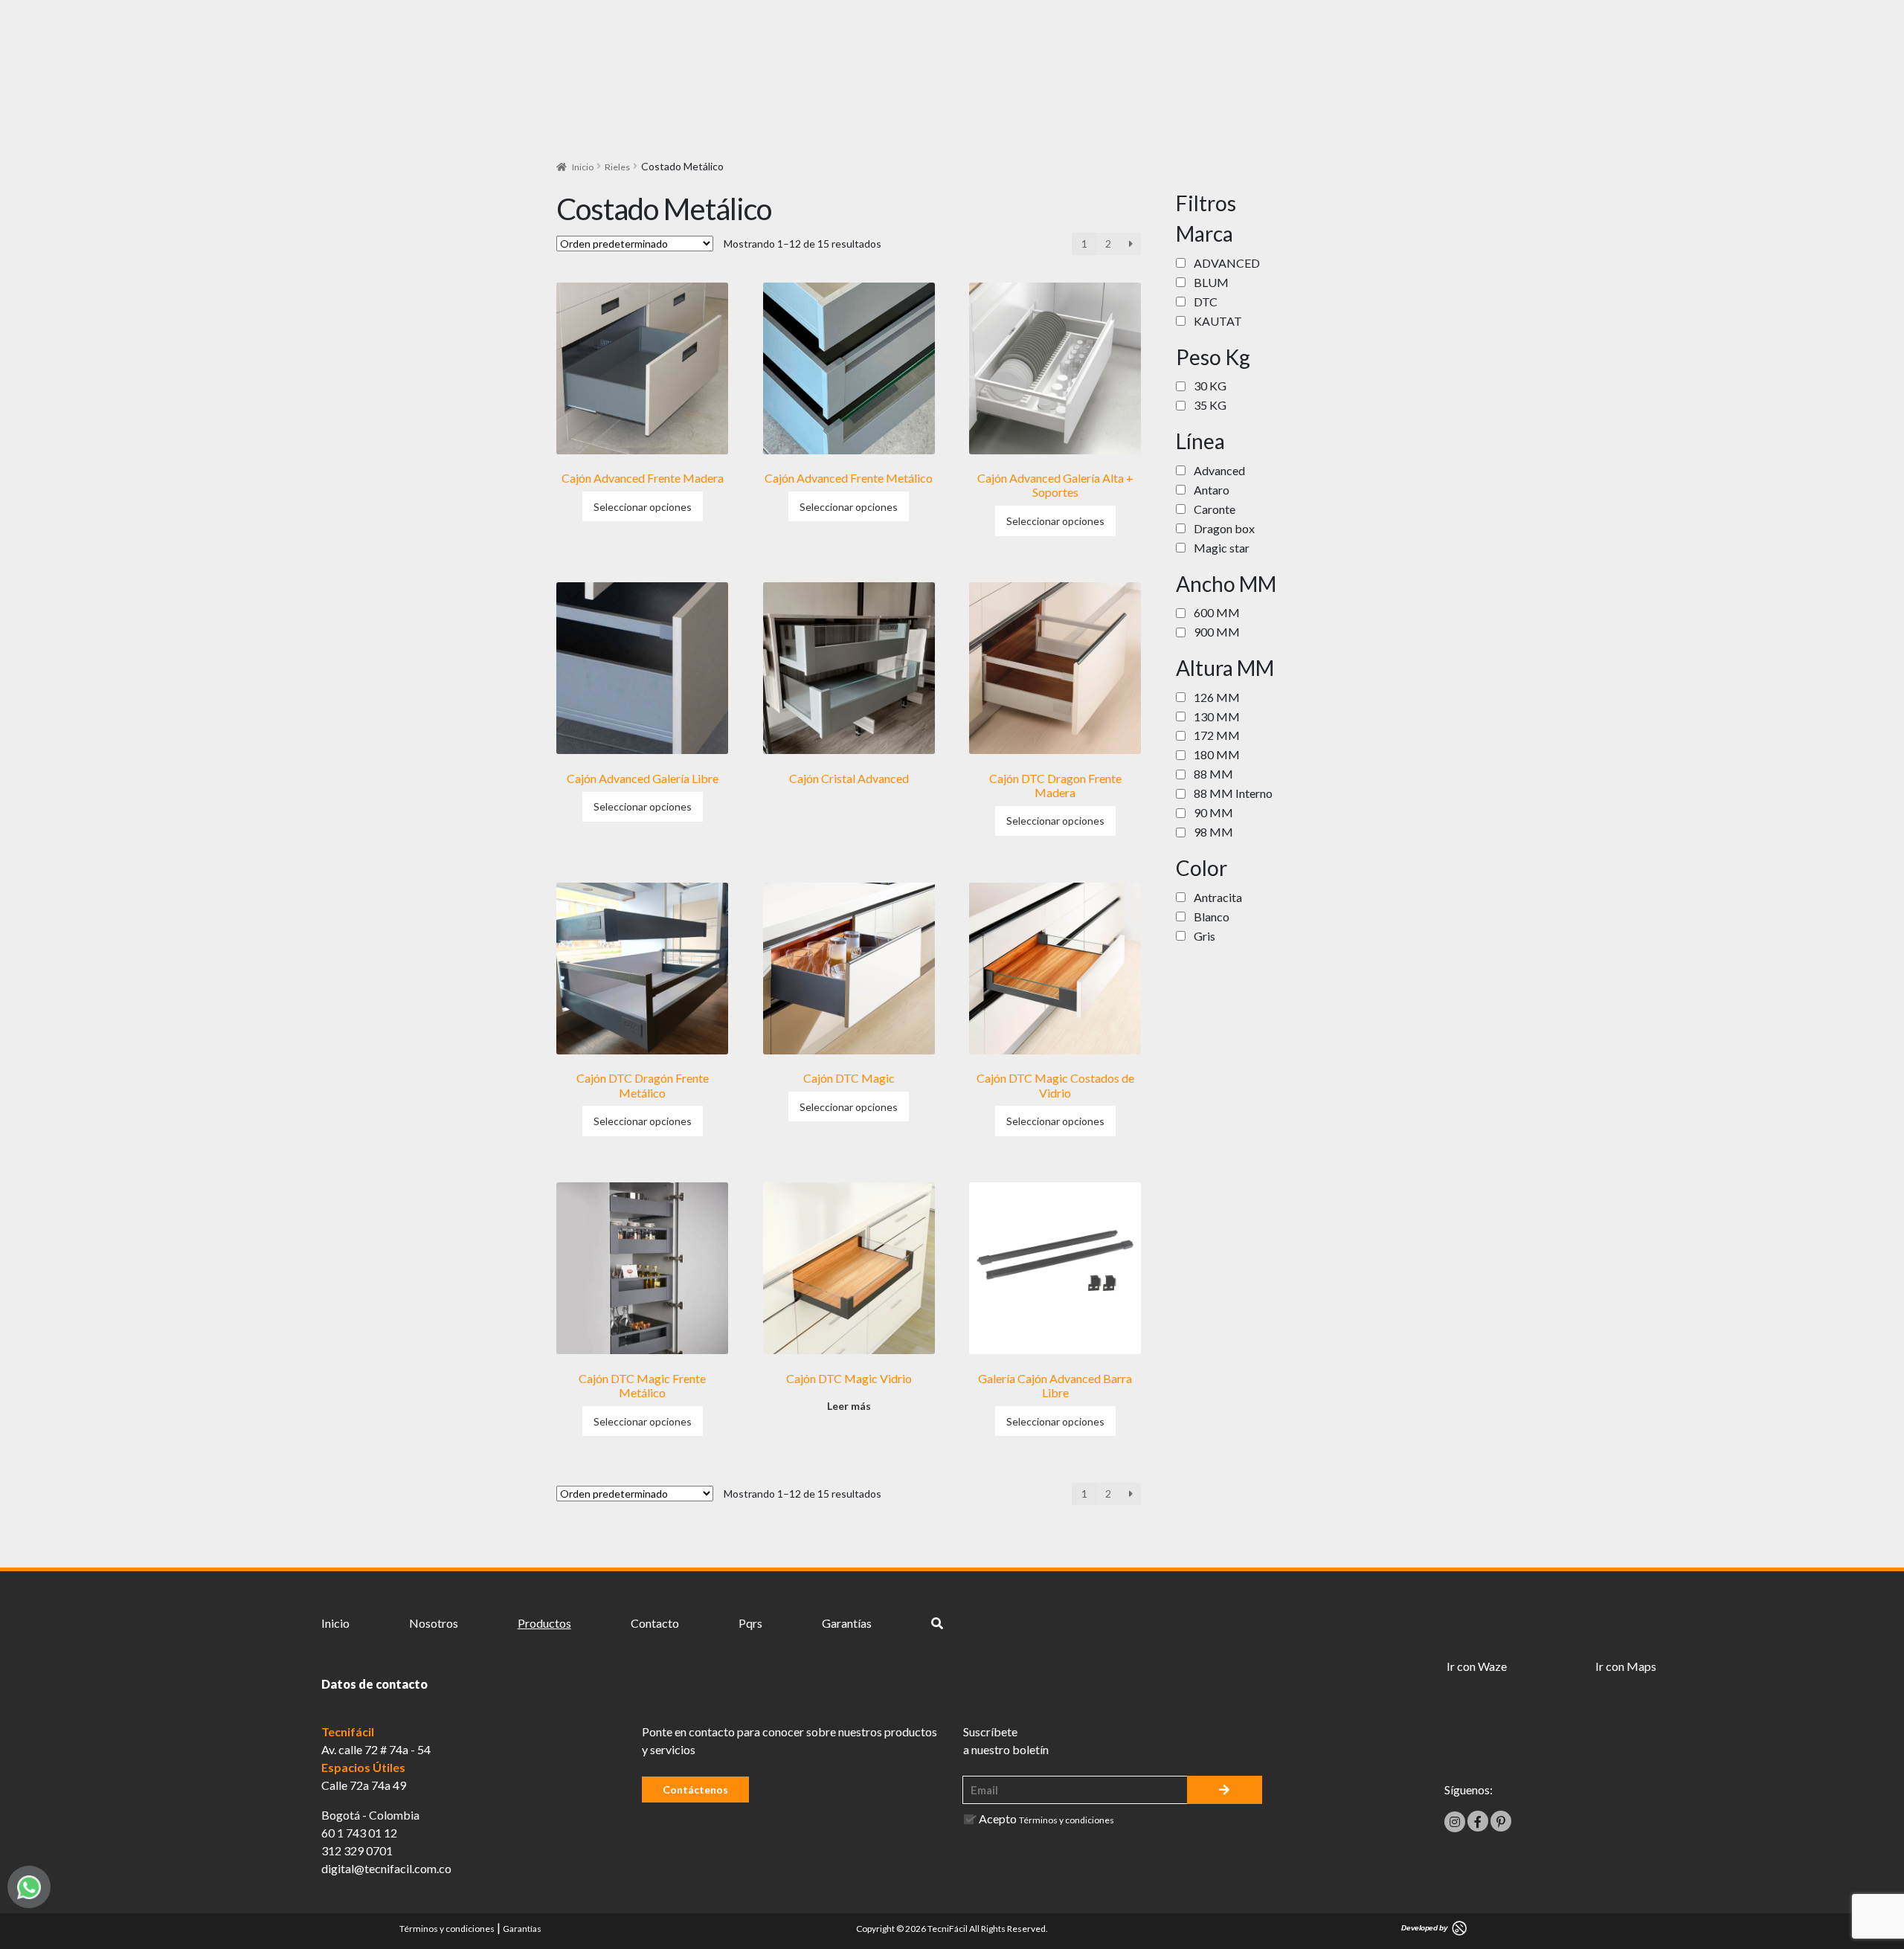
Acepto (1046, 1818)
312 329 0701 (357, 1850)
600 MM (1217, 612)
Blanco (1212, 916)
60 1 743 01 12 (359, 1833)
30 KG (1210, 386)
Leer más (849, 1406)
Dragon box (1224, 528)
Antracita (1218, 897)
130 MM (1217, 716)
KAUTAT (1218, 321)
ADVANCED (1227, 263)
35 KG (1210, 405)
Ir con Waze (1477, 1666)
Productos (544, 1623)
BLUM (1211, 282)
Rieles (617, 167)
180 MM (1217, 754)
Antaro (1212, 490)
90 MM (1213, 812)
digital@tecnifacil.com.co (386, 1868)
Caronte (1215, 509)
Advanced (1219, 470)
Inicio (583, 167)
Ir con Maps (1626, 1666)
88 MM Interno (1233, 793)
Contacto (655, 1623)
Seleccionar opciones (643, 507)
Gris (1205, 936)
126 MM (1217, 697)
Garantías (847, 1623)
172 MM (1217, 735)
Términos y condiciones (1067, 1820)
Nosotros (434, 1623)
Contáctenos (695, 1789)
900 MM (1217, 632)
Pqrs (750, 1623)
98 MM (1213, 832)
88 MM (1213, 774)
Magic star (1222, 548)
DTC (1206, 302)
